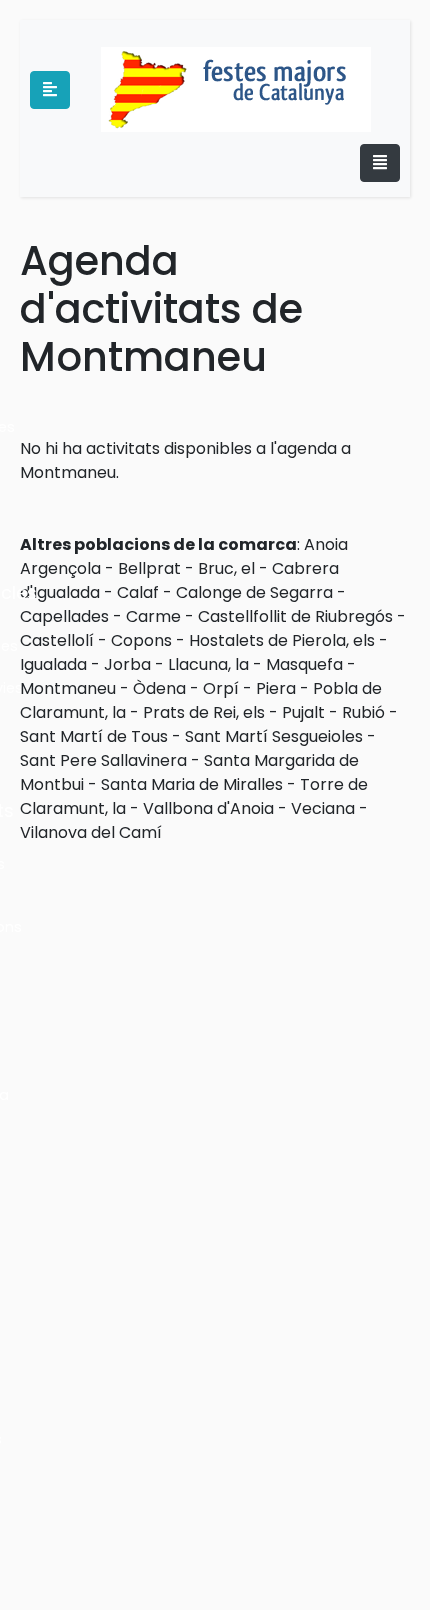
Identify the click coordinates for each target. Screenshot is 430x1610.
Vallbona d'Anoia (208, 808)
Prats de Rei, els (204, 712)
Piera (276, 688)
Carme (153, 616)
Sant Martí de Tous (94, 736)
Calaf (138, 592)
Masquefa (304, 664)
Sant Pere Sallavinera (103, 760)
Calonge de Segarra (254, 592)
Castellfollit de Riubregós (295, 616)
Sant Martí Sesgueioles (274, 736)
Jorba (127, 664)
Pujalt (303, 712)
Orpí (221, 688)
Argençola (60, 568)
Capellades (64, 616)
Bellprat (149, 568)
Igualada (53, 664)
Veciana (323, 808)
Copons (141, 640)
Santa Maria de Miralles (192, 784)
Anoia (326, 544)
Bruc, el (226, 568)
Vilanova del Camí (91, 832)
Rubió (363, 712)
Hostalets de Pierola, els (282, 640)
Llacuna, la (208, 664)
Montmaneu (68, 688)
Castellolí (57, 640)
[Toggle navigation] (380, 163)
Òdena (159, 688)
